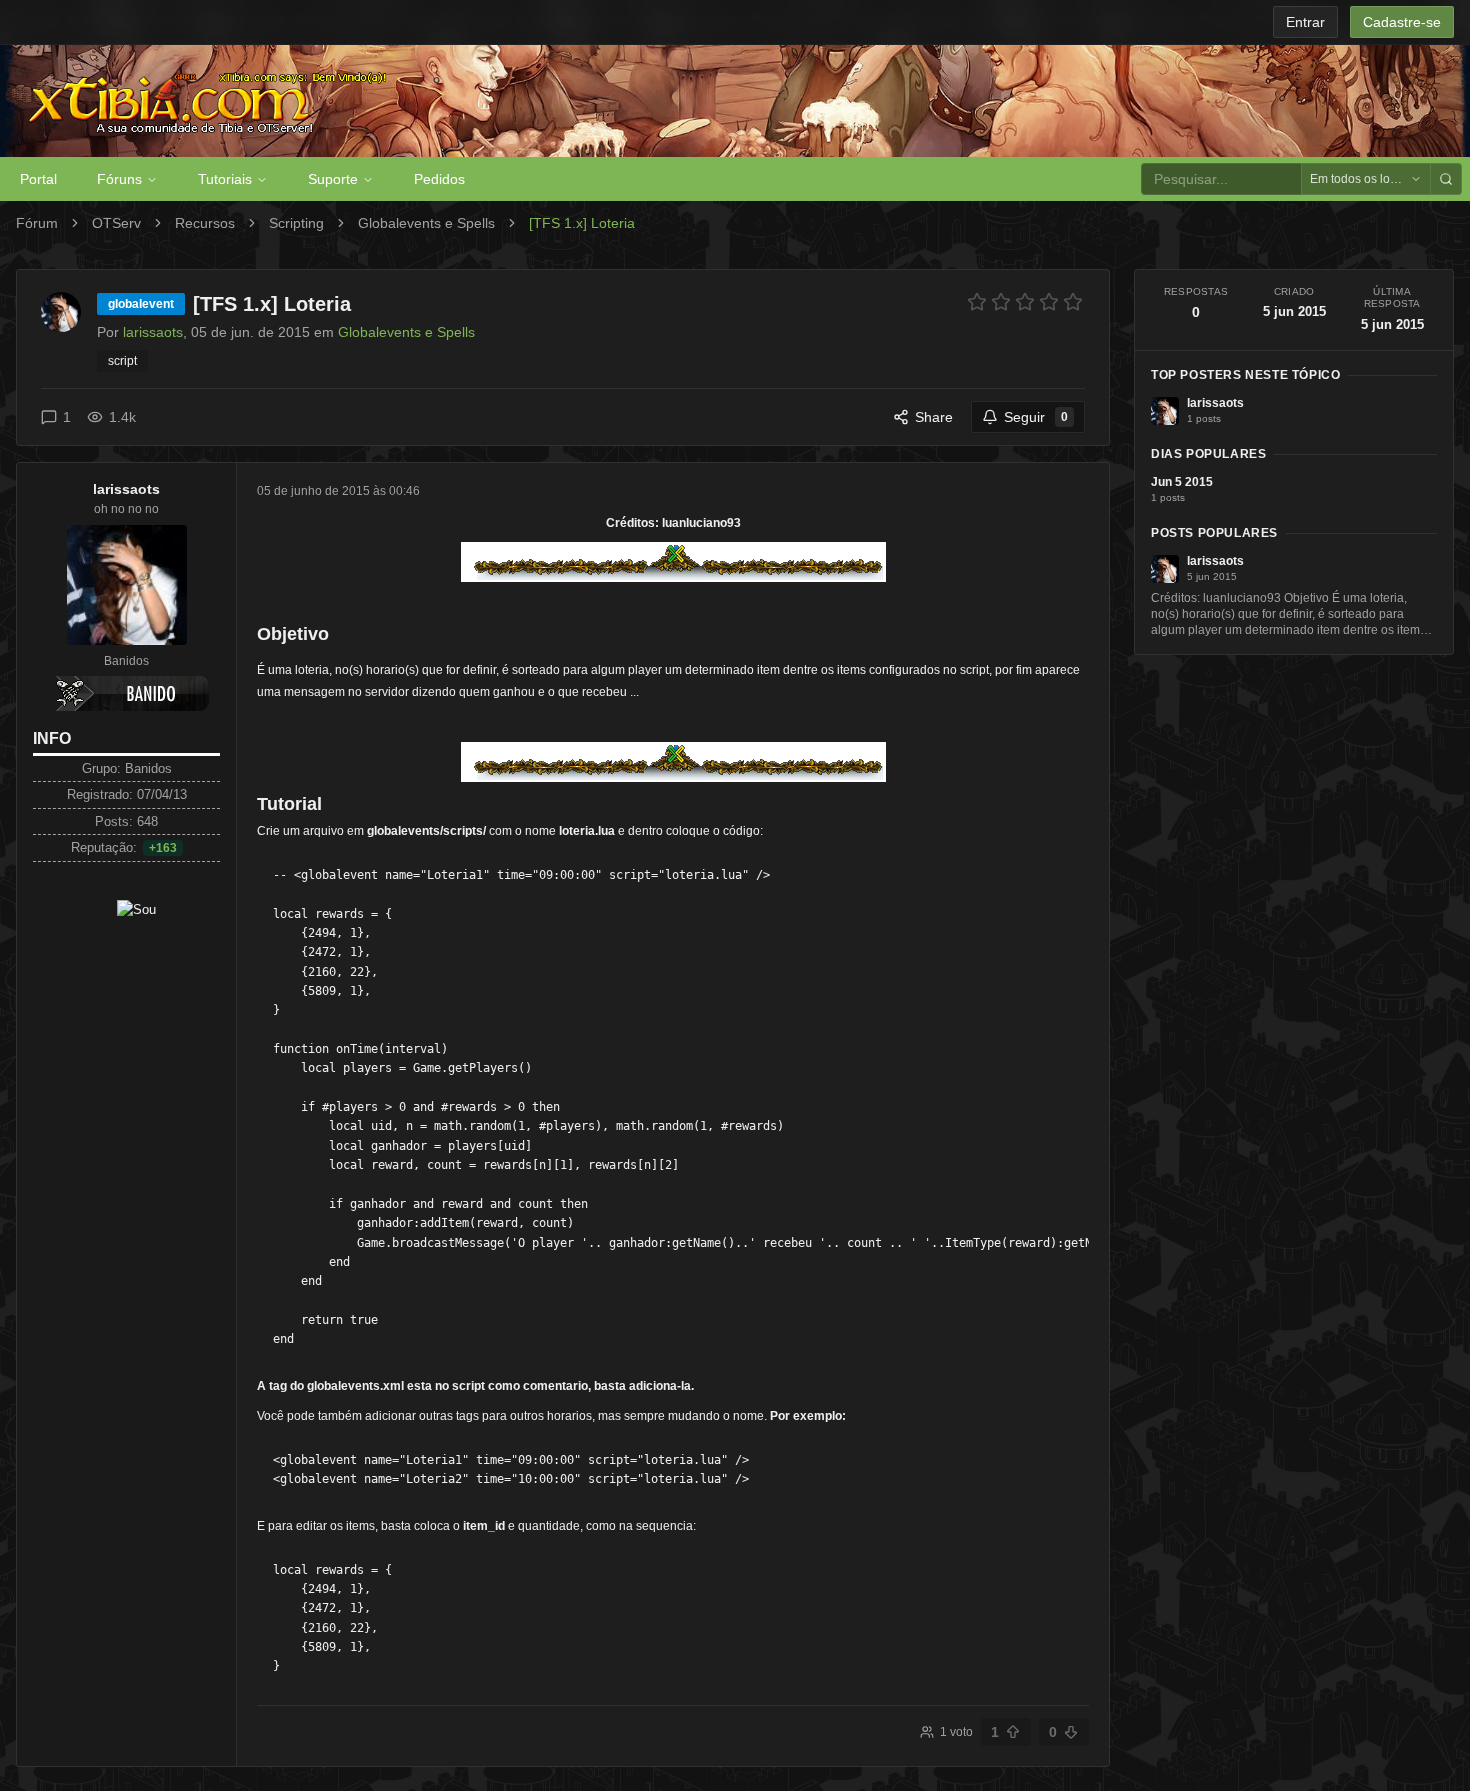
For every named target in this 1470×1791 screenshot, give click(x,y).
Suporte (333, 179)
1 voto (956, 1732)
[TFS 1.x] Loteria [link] (582, 223)
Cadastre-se (1402, 22)
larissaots (126, 489)
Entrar (1305, 22)
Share (934, 417)
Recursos (205, 223)
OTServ (116, 223)
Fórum (37, 223)
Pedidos (439, 179)
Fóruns (119, 179)
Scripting (296, 223)
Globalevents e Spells (426, 223)
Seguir (1036, 417)
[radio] (977, 302)
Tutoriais (225, 179)
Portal (38, 179)
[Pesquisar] (1446, 179)
